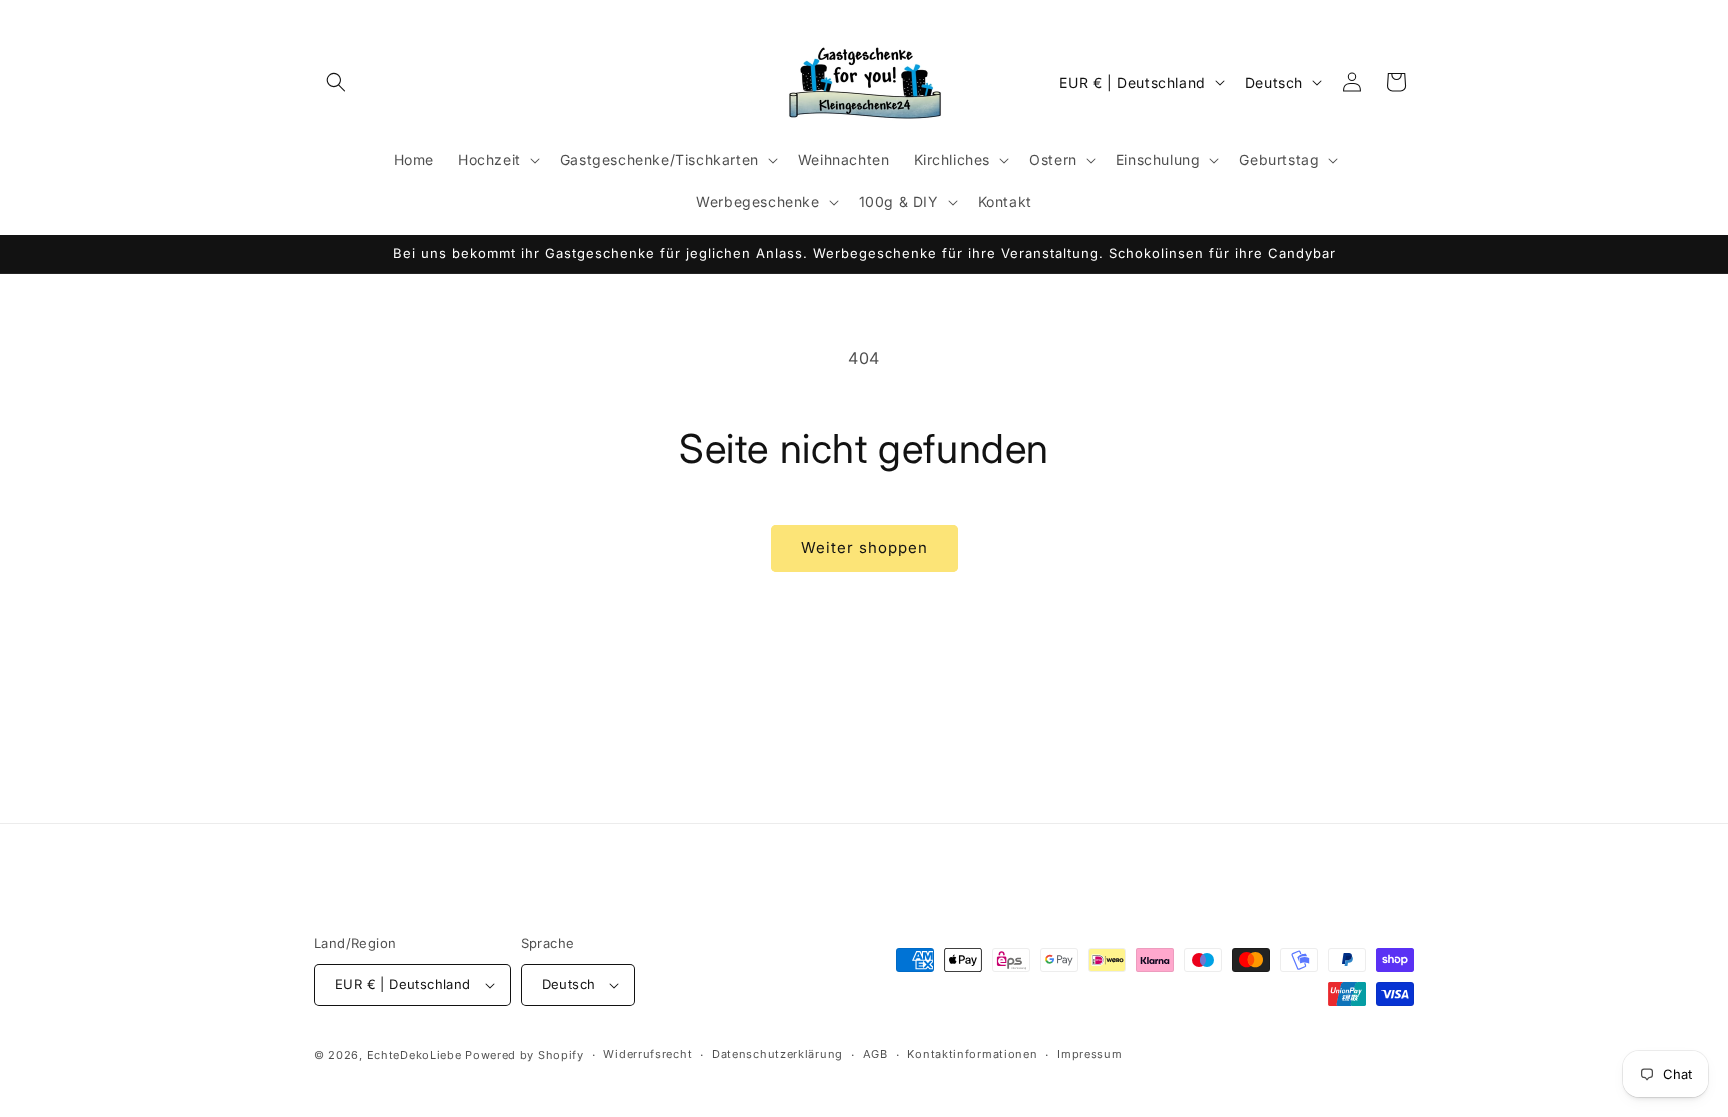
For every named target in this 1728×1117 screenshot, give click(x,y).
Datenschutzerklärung (777, 1054)
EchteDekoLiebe (414, 1055)
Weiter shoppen (864, 547)
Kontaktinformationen (972, 1054)
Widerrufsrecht (647, 1054)
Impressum (1089, 1054)
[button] (336, 82)
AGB (875, 1054)
